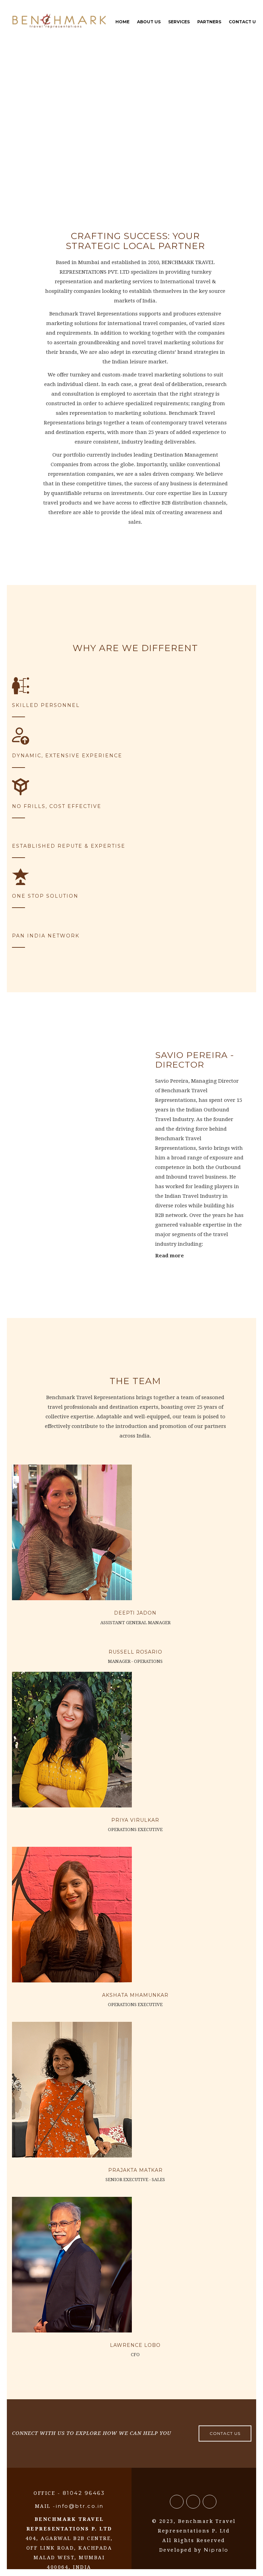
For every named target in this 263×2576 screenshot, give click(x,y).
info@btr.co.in (80, 2506)
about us (149, 22)
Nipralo (216, 2550)
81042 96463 (83, 2493)
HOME (122, 22)
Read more (170, 1256)
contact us (244, 22)
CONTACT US (225, 2433)
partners (209, 22)
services (179, 22)
